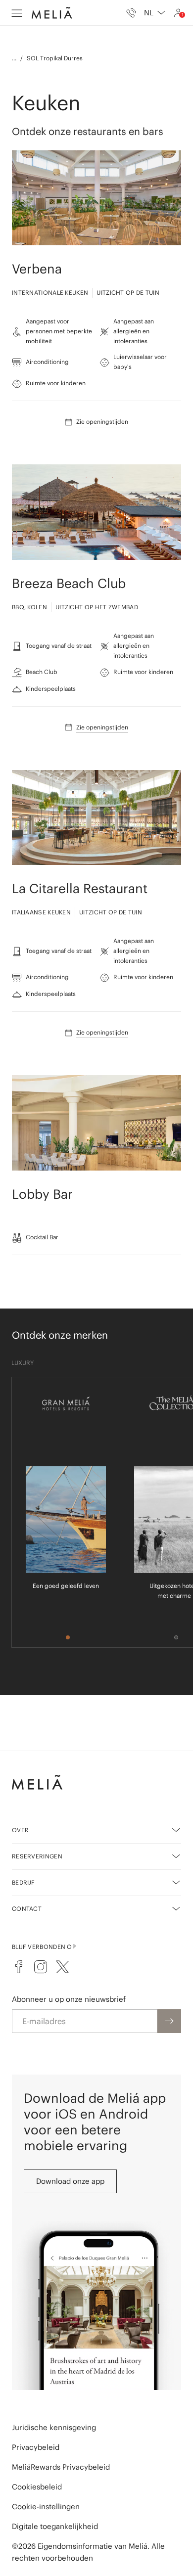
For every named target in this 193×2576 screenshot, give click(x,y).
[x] (62, 1967)
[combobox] (155, 13)
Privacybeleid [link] (36, 2447)
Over (20, 1830)
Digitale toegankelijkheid (55, 2526)
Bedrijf (24, 1882)
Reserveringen (37, 1856)
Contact (27, 1909)
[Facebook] (19, 1967)
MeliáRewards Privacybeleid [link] (61, 2467)
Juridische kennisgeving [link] (54, 2427)
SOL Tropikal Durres (55, 58)
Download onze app (70, 2181)
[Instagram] (41, 1967)
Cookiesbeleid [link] (37, 2487)
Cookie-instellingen (46, 2507)
